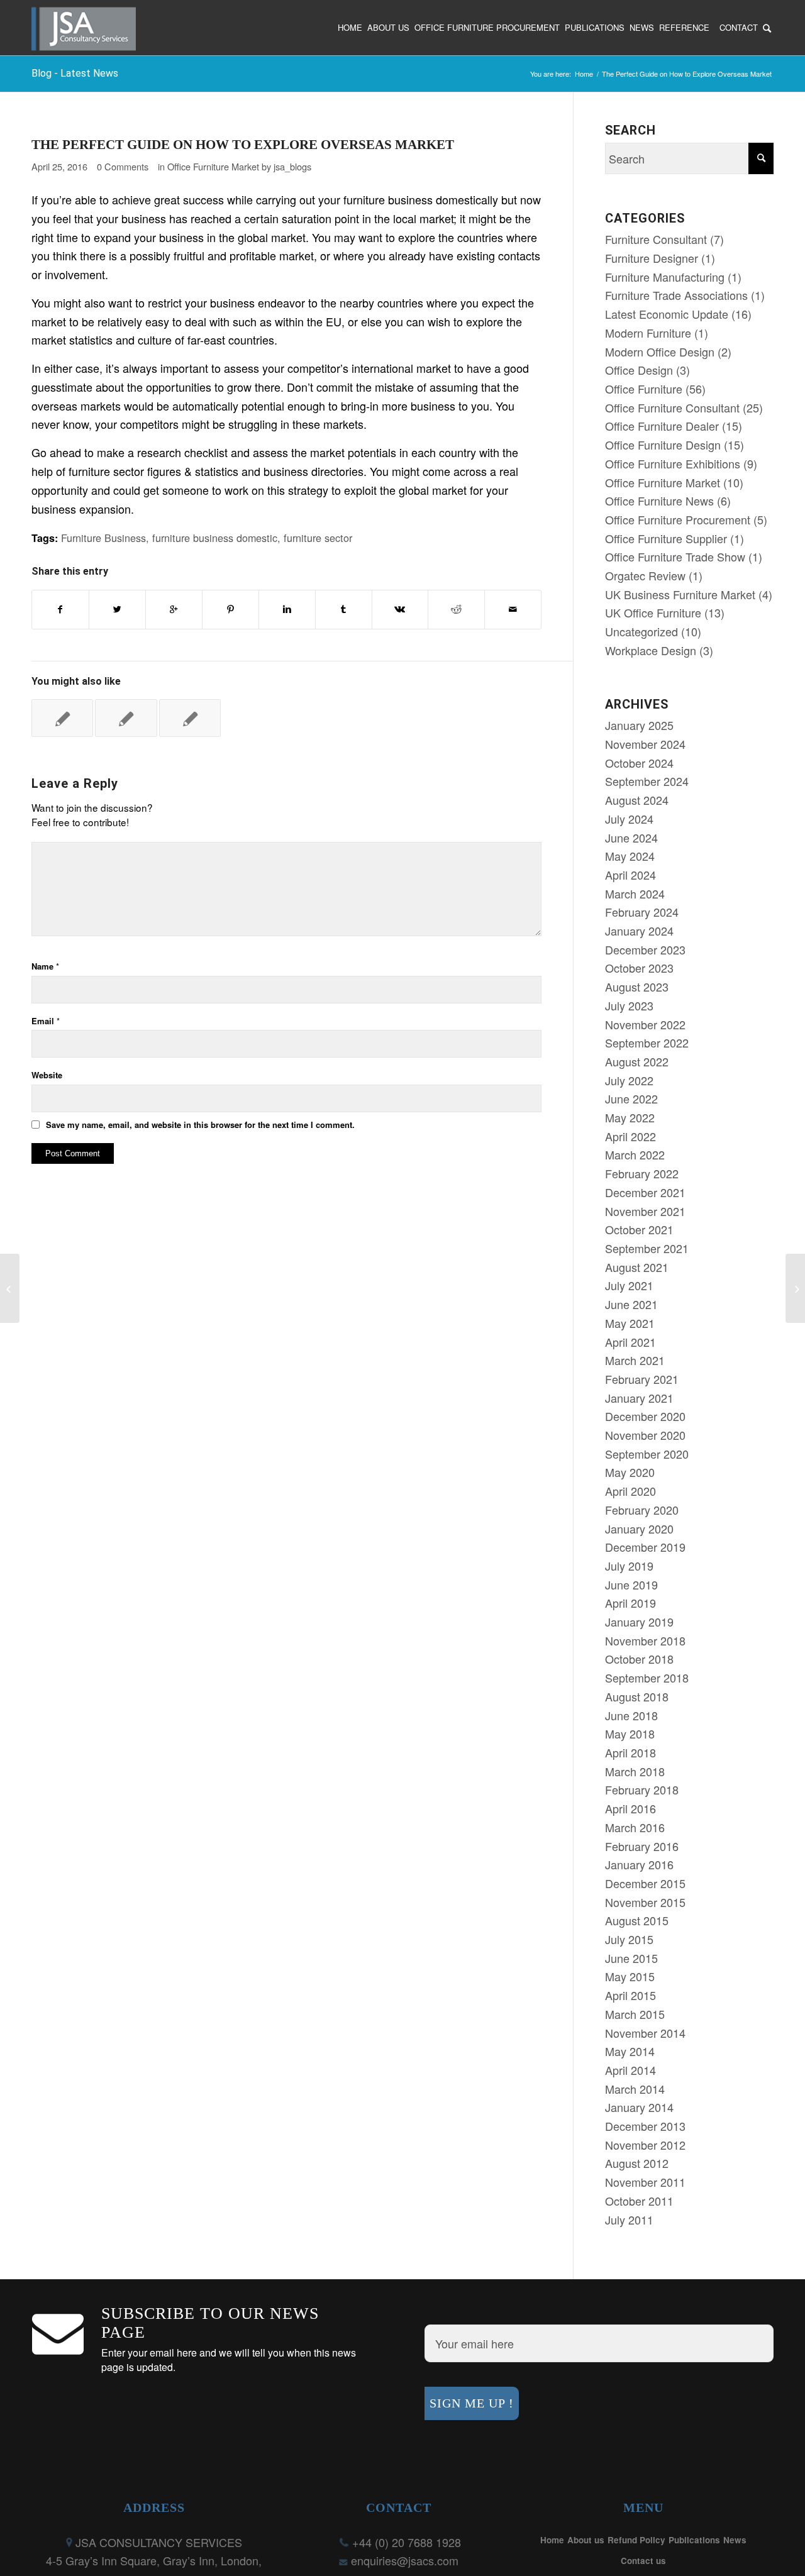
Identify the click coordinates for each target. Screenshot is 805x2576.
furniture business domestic (215, 538)
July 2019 (629, 1566)
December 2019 (645, 1547)
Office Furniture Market (213, 166)
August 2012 (637, 2163)
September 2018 (647, 1678)
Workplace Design (651, 650)
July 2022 (629, 1080)
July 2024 (629, 819)
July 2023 (629, 1005)
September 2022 (647, 1042)
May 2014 (630, 2051)
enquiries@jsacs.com (405, 2560)
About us (586, 2540)
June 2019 (631, 1584)
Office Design (639, 370)
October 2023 (639, 968)
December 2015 (645, 1883)
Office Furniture (644, 389)
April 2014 (630, 2070)
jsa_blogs (292, 166)
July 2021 (629, 1285)
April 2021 (630, 1342)
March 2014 (635, 2089)
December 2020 (645, 1416)
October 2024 (639, 763)
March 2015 (635, 2014)
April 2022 (630, 1136)
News (735, 2540)
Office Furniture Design (663, 445)
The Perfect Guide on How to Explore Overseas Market (243, 145)
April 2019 (630, 1603)
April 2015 (630, 1995)
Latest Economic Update (667, 314)
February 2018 (642, 1789)
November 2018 (645, 1640)
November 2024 (645, 744)
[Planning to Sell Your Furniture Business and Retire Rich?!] (62, 718)
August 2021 (637, 1267)
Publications (694, 2540)
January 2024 (639, 931)
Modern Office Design (660, 351)
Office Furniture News (659, 500)
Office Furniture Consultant (672, 407)
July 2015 (629, 1939)
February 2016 (642, 1846)
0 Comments (123, 166)
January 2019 (639, 1622)
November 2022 (645, 1024)
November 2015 (645, 1902)
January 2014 (639, 2107)
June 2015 (631, 1958)
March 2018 (635, 1771)
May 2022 (630, 1117)
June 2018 (631, 1715)
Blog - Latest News (75, 73)
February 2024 (642, 912)
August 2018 (637, 1696)
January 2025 (639, 725)
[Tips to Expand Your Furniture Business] (126, 718)
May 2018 (630, 1733)
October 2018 (639, 1659)
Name (45, 966)
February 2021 (642, 1379)
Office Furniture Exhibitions (673, 463)
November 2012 (645, 2145)
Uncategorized (641, 631)
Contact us (643, 2561)
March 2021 (635, 1360)
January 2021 (639, 1398)
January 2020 (639, 1528)
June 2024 (631, 837)
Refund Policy (636, 2540)
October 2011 (639, 2201)
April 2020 (630, 1491)
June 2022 (631, 1098)
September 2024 (647, 781)
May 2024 (630, 856)
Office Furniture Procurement (678, 519)
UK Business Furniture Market (680, 594)
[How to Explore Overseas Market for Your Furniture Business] (190, 718)
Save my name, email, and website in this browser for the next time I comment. (200, 1125)
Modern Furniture (648, 333)
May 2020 (630, 1472)
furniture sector (318, 538)
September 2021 (647, 1248)
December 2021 (645, 1192)
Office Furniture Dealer (662, 426)
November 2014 (645, 2033)
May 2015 (630, 1976)
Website (47, 1075)
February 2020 (642, 1510)
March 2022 (635, 1154)
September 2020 (647, 1454)
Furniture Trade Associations (676, 295)
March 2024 (635, 893)
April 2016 (630, 1808)
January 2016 (639, 1864)
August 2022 (637, 1061)
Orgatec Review (645, 575)
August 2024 (637, 800)
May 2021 (630, 1323)
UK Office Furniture (653, 612)
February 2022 (642, 1173)
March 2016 (635, 1827)
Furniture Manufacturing (665, 277)
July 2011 (629, 2219)
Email (46, 1021)
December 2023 (645, 949)
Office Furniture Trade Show (675, 556)
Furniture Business (103, 538)
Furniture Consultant (656, 239)
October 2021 (639, 1229)
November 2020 (645, 1435)
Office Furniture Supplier (666, 538)
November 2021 (645, 1211)
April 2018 (630, 1752)
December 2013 (645, 2126)
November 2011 (645, 2182)
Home (584, 74)
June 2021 (631, 1304)
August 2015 (637, 1920)
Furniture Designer (652, 258)
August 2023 (637, 987)
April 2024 (630, 875)
